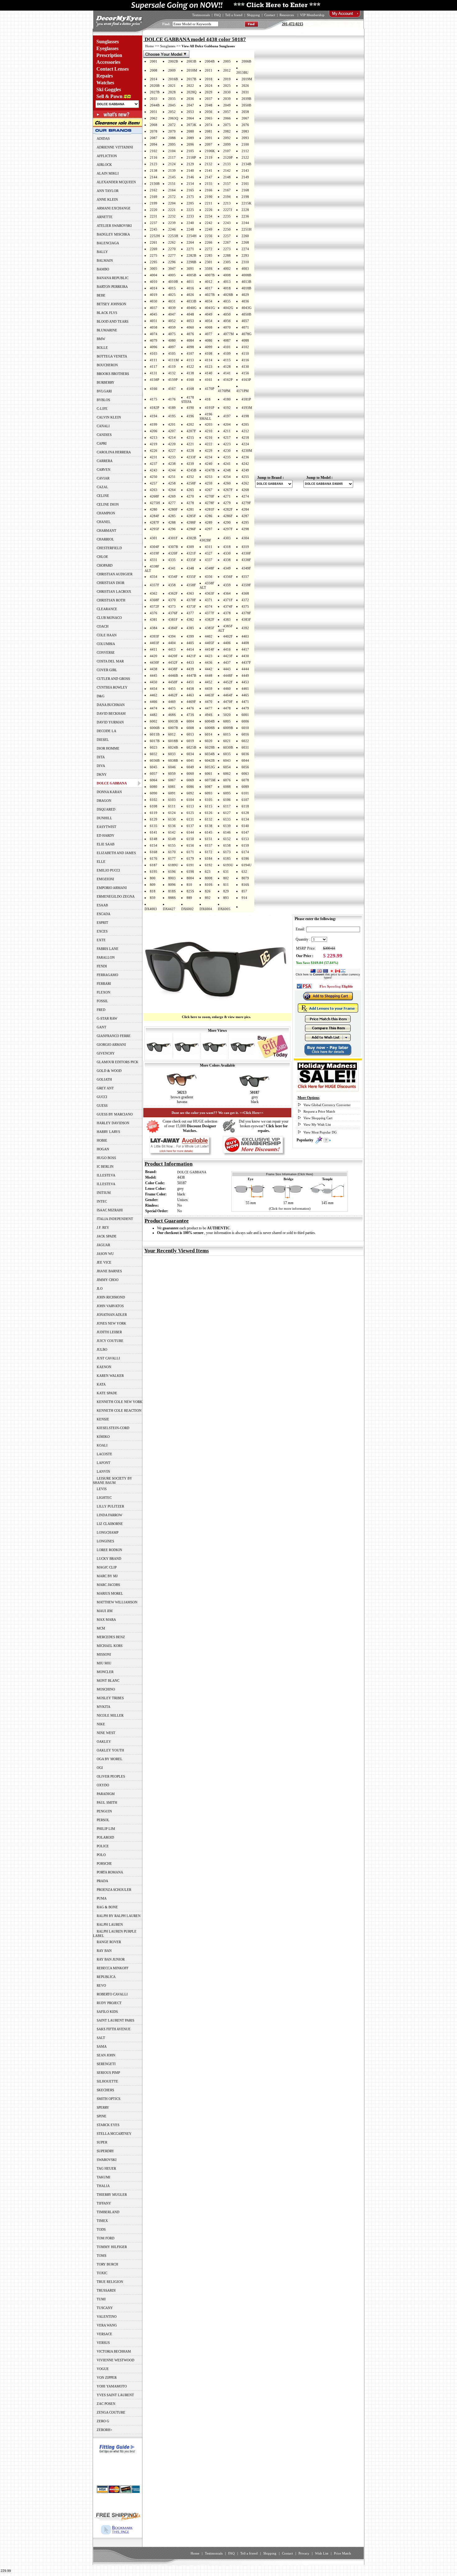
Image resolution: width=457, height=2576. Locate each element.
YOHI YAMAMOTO (112, 2386)
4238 (172, 464)
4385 (190, 628)
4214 (172, 437)
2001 (154, 61)
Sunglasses (108, 42)
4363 (190, 593)
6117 (227, 806)
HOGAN (103, 1149)
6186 (245, 858)
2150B (155, 184)
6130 (172, 819)
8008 (209, 878)
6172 (209, 852)
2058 (245, 112)
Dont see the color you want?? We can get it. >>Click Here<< (217, 1113)
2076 (245, 125)
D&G (101, 696)
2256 (209, 236)
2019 (227, 79)
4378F (246, 613)
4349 (227, 568)
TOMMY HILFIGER (112, 2247)
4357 (245, 577)
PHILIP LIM (106, 1829)
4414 (190, 649)
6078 (245, 780)
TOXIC (102, 2273)
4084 (190, 340)
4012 (209, 282)
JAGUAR (103, 1245)
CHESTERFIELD (109, 548)
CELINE (103, 496)
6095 (227, 793)
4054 (209, 321)
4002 (227, 269)
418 (208, 399)
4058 (154, 327)
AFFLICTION (107, 156)
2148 (227, 177)
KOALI (102, 1445)
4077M (228, 334)
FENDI (102, 966)
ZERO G (103, 2421)
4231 (154, 457)
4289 (209, 522)
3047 (172, 269)
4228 (190, 451)
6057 (154, 774)
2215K (247, 203)
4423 (209, 656)
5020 (227, 715)
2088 (172, 138)
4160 (190, 380)
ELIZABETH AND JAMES (116, 853)
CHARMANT (106, 531)
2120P (228, 157)
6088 (227, 787)
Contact (270, 15)
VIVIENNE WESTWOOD (115, 2360)
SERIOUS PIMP (108, 2073)
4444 (245, 669)
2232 (172, 216)
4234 (209, 457)
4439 (190, 669)
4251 (172, 477)
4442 (209, 669)
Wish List (322, 2553)
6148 (154, 839)
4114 (209, 360)
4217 (227, 437)
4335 (172, 560)
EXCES (102, 931)
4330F (246, 553)
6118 (245, 806)
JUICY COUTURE (110, 1341)
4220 (172, 444)
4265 (190, 490)
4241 (227, 464)
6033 (172, 754)
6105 (209, 800)
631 (226, 872)
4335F (191, 560)
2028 (172, 92)
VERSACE (104, 2334)
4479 (245, 708)
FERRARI (104, 984)
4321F (191, 553)
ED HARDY (106, 835)
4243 (154, 470)
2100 (245, 144)
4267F (228, 490)
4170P (210, 389)
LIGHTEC (104, 1498)
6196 (172, 872)
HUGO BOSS (106, 1158)
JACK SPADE (107, 1236)
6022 (245, 741)
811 (226, 885)
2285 (209, 255)
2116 (154, 157)
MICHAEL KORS (110, 1646)
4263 (154, 490)
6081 (172, 787)
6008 (190, 728)
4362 (154, 593)
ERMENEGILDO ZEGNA (116, 896)
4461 (245, 689)
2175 (190, 197)
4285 (172, 516)
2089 (190, 138)
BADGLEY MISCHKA (113, 234)
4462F (173, 695)
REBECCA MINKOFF (113, 1968)
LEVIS (102, 1489)
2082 (227, 131)
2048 (209, 105)
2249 (209, 229)
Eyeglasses (107, 48)
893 (226, 898)
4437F (246, 662)
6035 (227, 754)
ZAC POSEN (106, 2404)
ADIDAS (103, 138)
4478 (227, 708)
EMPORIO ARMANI (112, 888)
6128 (245, 813)
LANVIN (103, 1471)
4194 (154, 416)
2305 (227, 262)
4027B (210, 295)
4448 (209, 676)
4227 (172, 451)
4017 (209, 288)
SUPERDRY (105, 2151)
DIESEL (103, 740)
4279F (246, 503)
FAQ (217, 15)
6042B (210, 760)
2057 (227, 112)
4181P (246, 399)
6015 (227, 734)
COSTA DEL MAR (110, 661)
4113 (190, 360)
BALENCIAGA (108, 243)
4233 (172, 457)
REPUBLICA (106, 1977)
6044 (245, 760)
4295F (155, 529)
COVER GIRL (107, 670)
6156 (190, 845)
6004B (210, 721)
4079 (154, 340)
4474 (154, 708)
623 (208, 872)
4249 (245, 470)
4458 (190, 689)
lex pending (336, 986)
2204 (172, 203)
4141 (227, 373)
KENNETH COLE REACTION (119, 1410)
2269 (154, 249)
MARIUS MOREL (110, 1593)
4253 (209, 477)
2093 (245, 138)
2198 (245, 197)
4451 (190, 682)
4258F (191, 483)
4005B (191, 275)
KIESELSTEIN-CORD (113, 1428)
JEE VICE (104, 1262)
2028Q (192, 92)
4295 (245, 522)
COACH (103, 626)
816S (245, 885)
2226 (209, 210)
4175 (154, 399)
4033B (191, 301)
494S (209, 715)
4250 (154, 477)
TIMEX (102, 2221)
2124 (172, 164)
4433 (190, 662)
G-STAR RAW (107, 1018)
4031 (172, 301)
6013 (190, 734)
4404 (172, 643)
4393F (155, 636)
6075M (210, 780)
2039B (246, 99)
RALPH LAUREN (110, 1924)
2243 (227, 223)
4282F (228, 509)
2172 (172, 197)
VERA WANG (107, 2325)
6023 (154, 747)
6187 (154, 865)
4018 (227, 288)
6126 (209, 813)
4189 (172, 408)
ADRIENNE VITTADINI (115, 147)
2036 (190, 99)
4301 (154, 538)
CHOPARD (105, 565)
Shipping (253, 15)
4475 (172, 708)
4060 (190, 327)
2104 (172, 151)
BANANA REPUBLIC (113, 278)
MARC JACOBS (108, 1585)
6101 (245, 793)
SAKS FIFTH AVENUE (114, 2029)
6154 (154, 845)
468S (172, 715)
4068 (209, 327)
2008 (154, 70)
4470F (228, 702)
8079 (245, 878)
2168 (245, 190)
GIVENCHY (106, 1053)
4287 (245, 516)
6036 (245, 754)
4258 (172, 483)
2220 (154, 210)
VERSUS (103, 2343)
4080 (172, 340)
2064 (190, 118)
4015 (172, 288)
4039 (172, 308)
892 (208, 898)
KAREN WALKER (110, 1376)
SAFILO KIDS (107, 2012)
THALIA (103, 2186)
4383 (227, 619)
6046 (172, 767)
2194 (227, 197)
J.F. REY (103, 1227)
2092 (227, 138)
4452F (228, 682)
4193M (247, 408)
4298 (245, 529)
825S (190, 891)
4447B (191, 676)
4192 (227, 408)
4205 (245, 424)
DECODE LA (106, 731)
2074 (209, 125)
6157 (209, 845)
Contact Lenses (113, 69)
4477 (209, 708)
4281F (210, 509)
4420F (173, 656)
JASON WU (105, 1254)
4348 (190, 568)
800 (153, 878)
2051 (154, 112)
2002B (173, 61)
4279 (227, 503)
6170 (172, 852)
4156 (245, 373)
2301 (209, 262)
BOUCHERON (107, 365)
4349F (246, 568)
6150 (190, 839)
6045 (154, 767)
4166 (154, 389)
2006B (246, 61)
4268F (155, 496)
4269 (172, 496)
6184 (209, 858)
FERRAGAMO (107, 975)
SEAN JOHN (106, 2055)
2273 (227, 249)
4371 (209, 600)
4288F (191, 522)
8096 (172, 885)
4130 (245, 367)
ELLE (101, 862)
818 (153, 891)
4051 (154, 321)
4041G (210, 308)
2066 (227, 118)
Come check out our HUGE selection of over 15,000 (190, 1126)
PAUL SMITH (107, 1802)
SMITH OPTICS (108, 2099)
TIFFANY (104, 2203)
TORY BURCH (107, 2264)
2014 (154, 79)
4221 (190, 444)
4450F (173, 682)
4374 (209, 606)
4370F (191, 600)
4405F (210, 643)
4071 (245, 327)
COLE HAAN (107, 635)
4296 (172, 529)
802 (226, 878)
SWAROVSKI (107, 2160)
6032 (154, 754)
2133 (227, 164)
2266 (209, 242)
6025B (191, 747)
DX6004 (206, 909)
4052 (172, 321)
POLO (101, 1855)
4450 (154, 682)
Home (150, 46)
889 (189, 898)
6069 (190, 780)
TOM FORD (106, 2238)
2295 (154, 262)
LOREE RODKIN (109, 1550)
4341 (172, 568)
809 (153, 885)
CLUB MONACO (109, 618)
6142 (172, 832)
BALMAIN (105, 260)
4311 (209, 547)
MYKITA (104, 1707)
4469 (172, 702)
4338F (246, 560)
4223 (227, 444)
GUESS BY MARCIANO (115, 1114)
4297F (228, 529)
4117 (154, 367)
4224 (245, 444)
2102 (154, 151)
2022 (190, 86)
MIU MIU (104, 1663)
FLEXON (104, 992)
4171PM (242, 391)
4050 (227, 314)
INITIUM (104, 1193)
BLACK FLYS (107, 313)
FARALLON (106, 957)
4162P (228, 380)
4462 (154, 695)
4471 (245, 702)
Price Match (342, 2553)
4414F (210, 649)
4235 (227, 457)
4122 (190, 367)
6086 (190, 787)
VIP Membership (312, 15)
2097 (209, 144)
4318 (227, 547)
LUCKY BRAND (109, 1559)
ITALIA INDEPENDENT (115, 1219)
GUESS (102, 1106)
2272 (209, 249)
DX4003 (151, 909)
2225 (190, 210)
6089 (245, 787)
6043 (227, 760)
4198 (245, 416)
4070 (227, 327)
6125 (190, 813)
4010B (173, 282)
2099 (227, 144)
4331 (154, 560)
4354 (154, 577)
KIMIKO (103, 1437)
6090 (154, 793)
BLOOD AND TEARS (113, 321)
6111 (172, 806)
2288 (227, 255)
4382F (210, 619)
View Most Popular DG (320, 1132)
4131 (154, 373)
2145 (172, 177)
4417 (245, 649)
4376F (173, 613)
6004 (190, 721)
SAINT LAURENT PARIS (115, 2020)
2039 (227, 99)
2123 (154, 164)
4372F (155, 606)
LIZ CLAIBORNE (110, 1524)
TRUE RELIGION (110, 2282)
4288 (172, 522)
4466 (154, 702)
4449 (245, 676)
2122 (245, 157)
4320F (173, 553)
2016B (173, 79)
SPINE (102, 2116)
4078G (247, 334)
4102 (245, 347)
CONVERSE (106, 652)
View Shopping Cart (318, 1118)
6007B (173, 728)
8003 (172, 878)
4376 (154, 613)
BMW (101, 339)
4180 (227, 399)
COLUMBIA (106, 644)
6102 (154, 800)
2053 (190, 112)
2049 (227, 105)
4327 (209, 553)
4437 (227, 662)
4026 (190, 295)
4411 (154, 649)
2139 (172, 171)
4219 (154, 444)
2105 (190, 151)
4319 (245, 547)
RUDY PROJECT (109, 2003)
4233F (191, 457)
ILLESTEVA (106, 1175)
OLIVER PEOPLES (111, 1776)
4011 (190, 282)
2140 (190, 171)
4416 (227, 649)
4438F (173, 669)
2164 (172, 190)
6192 (209, 865)
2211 (209, 203)
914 (244, 898)
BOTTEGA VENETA (112, 356)
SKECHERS (105, 2090)
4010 (154, 282)
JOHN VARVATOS (110, 1306)
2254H (192, 236)
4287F (155, 522)
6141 (154, 832)
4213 (154, 437)
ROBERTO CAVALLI (112, 1994)
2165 (190, 190)
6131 (190, 819)
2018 (209, 79)
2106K (210, 151)
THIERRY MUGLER (112, 2195)
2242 (209, 223)
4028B (228, 295)
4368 (245, 593)
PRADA (102, 1881)
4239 (190, 464)
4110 (245, 353)
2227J (228, 210)
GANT (102, 1027)
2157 (227, 184)
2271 (190, 249)
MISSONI (104, 1654)
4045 (154, 314)
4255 (245, 477)
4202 (190, 424)
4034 (209, 301)
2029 (209, 92)
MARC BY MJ (107, 1576)
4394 (172, 636)
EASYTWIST (106, 827)
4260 (227, 483)
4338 (227, 560)
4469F (191, 702)
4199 (154, 424)
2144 (154, 177)
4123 (209, 367)
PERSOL (103, 1820)
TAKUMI (104, 2177)
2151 (172, 184)
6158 (227, 845)
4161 (209, 380)
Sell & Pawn (109, 96)
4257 (154, 483)
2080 (190, 131)
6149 (172, 839)
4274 (245, 496)
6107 (245, 800)
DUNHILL (104, 818)
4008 (227, 275)
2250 (227, 229)
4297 (209, 529)
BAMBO (103, 269)
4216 (209, 437)
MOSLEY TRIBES (110, 1698)
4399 (190, 636)
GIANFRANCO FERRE (114, 1036)
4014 (154, 288)
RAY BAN (104, 1951)
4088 (245, 340)
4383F (246, 619)
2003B (191, 61)
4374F (228, 606)
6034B (210, 754)
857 (244, 891)
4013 (227, 282)
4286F (228, 516)
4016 (190, 288)
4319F (155, 553)
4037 (154, 308)
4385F (210, 628)
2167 (227, 190)
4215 (190, 437)
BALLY (102, 252)
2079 (172, 131)
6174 (245, 852)
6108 (154, 806)
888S (172, 898)
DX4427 (169, 909)
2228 (245, 210)
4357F (155, 585)
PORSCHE (104, 1863)
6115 (209, 806)
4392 (245, 628)
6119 (154, 813)
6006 (245, 721)
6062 (227, 774)
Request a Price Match (319, 1111)
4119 (172, 367)
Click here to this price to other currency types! (328, 976)
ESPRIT (102, 923)
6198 (190, 872)
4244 (172, 470)
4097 (172, 347)
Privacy (304, 2553)
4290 (227, 522)
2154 (190, 184)
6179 (190, 858)
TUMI (101, 2299)
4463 (190, 695)
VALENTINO (107, 2317)
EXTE (101, 940)
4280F (173, 509)
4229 (209, 451)
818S (172, 891)
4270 (190, 496)
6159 (245, 845)
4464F (228, 695)
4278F (210, 503)
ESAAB (102, 905)
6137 (190, 826)
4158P (155, 380)
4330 (227, 553)
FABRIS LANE (108, 949)
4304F (155, 547)
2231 (154, 216)
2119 (209, 157)
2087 (154, 138)
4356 (209, 577)
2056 (209, 112)
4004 (154, 275)
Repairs (105, 76)
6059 (172, 774)
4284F (155, 516)
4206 (154, 431)
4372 (245, 600)
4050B (246, 314)
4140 (209, 373)
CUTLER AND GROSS (113, 679)
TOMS (102, 2256)
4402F (228, 636)
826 (208, 891)
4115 (227, 360)
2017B (191, 79)
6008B (210, 728)
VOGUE (103, 2369)
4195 (172, 416)
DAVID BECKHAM (111, 713)
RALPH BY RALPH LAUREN (119, 1916)
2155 (209, 184)
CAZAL (102, 487)
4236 (245, 457)
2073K (192, 125)
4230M (247, 451)
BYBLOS (103, 400)
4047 (172, 314)
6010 (245, 728)
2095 (172, 144)
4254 (227, 477)
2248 (190, 229)
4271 (227, 496)
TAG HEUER (106, 2168)
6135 (154, 826)
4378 (227, 613)
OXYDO (103, 1785)
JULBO (102, 1349)
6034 (190, 754)
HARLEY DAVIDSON (113, 1123)
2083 (245, 131)
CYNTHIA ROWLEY (112, 687)
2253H (173, 236)
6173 (227, 852)
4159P (173, 380)
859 (153, 898)
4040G (192, 308)
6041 (190, 760)
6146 (227, 832)
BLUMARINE (107, 330)
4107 (190, 353)
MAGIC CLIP (107, 1567)
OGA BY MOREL (110, 1759)
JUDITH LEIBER (109, 1332)
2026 (245, 86)
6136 (172, 826)
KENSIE (103, 1419)
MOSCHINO (106, 1689)
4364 (227, 593)
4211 (227, 431)
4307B (173, 547)
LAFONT (104, 1463)
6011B (155, 734)
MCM (101, 1628)
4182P (155, 408)
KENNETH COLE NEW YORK (120, 1402)
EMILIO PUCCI (108, 870)
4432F (173, 662)
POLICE (103, 1846)
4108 (209, 353)
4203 (209, 424)
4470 (209, 702)
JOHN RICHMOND (111, 1297)
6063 (245, 774)
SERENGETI (106, 2064)
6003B (173, 721)
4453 (245, 682)
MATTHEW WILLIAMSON (117, 1602)
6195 (154, 872)
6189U (173, 865)
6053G (210, 767)
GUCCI (102, 1097)
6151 (209, 839)
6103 (172, 800)
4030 (154, 301)
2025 (227, 86)
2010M (192, 70)
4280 (154, 509)
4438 (154, 669)
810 (189, 885)
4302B (191, 538)
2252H (155, 236)
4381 (154, 619)
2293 (245, 255)
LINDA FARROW (109, 1515)
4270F (210, 496)
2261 (154, 242)
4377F (210, 613)
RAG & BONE (107, 1907)
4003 (245, 269)
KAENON (104, 1367)
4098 (190, 347)
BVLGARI (104, 391)
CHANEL (104, 522)
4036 (245, 301)
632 (244, 872)
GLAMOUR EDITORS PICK (118, 1062)
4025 (172, 295)
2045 (172, 105)
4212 (245, 431)
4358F (191, 585)
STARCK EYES (108, 2125)
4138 (190, 373)
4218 (245, 437)
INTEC (102, 1201)
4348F (210, 568)
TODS (101, 2229)
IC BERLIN (105, 1166)
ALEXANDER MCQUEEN (116, 182)
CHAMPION (106, 513)
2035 (172, 99)
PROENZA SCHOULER (114, 1890)
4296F (191, 529)
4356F (228, 577)
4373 (172, 606)
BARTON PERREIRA (112, 287)
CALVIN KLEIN (109, 417)
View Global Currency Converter (327, 1105)
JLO (100, 1288)
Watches (105, 83)
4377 (190, 613)
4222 (209, 444)
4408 (245, 643)
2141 (209, 171)
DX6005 (224, 909)
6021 (227, 741)
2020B (155, 86)
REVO (101, 1985)
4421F (191, 656)
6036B (155, 760)
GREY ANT (105, 1088)
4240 (209, 464)
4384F (173, 628)
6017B (155, 741)
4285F (191, 516)
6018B (173, 741)
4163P (246, 380)
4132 (172, 373)
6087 (209, 787)
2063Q (173, 118)
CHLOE (102, 557)
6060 (190, 774)
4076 (190, 334)
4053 (190, 321)
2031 (245, 92)
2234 (209, 216)
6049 (190, 767)
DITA (101, 757)
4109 (227, 353)
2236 (245, 216)
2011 (209, 70)
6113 (190, 806)
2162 (154, 190)
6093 (209, 793)
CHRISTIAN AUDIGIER (115, 574)
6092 (190, 793)
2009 (172, 70)
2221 (172, 210)
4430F (155, 662)
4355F (191, 577)
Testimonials (201, 15)
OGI (100, 1768)
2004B (210, 61)
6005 (227, 721)
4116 (245, 360)
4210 (209, 431)
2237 (154, 223)
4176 (172, 399)
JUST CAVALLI (108, 1358)
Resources (287, 15)
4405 (190, 643)
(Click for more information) (290, 1209)
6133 (227, 819)
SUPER (102, 2142)
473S (190, 715)
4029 (245, 295)
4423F (228, 656)
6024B (173, 747)
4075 (172, 334)
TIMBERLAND (108, 2212)
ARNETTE (105, 217)
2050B (246, 105)
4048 (190, 314)
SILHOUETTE (107, 2081)
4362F (173, 593)
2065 (209, 118)
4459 (209, 689)
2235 (227, 216)
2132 (209, 164)
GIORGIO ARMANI (111, 1045)
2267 (227, 242)
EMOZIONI (105, 879)
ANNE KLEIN (107, 199)
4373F (191, 606)
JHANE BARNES (109, 1271)
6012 (172, 734)
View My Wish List (317, 1124)
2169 (154, 197)
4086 (209, 340)
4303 (227, 538)
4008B (246, 275)
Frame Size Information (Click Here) (290, 1174)
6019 (190, 741)
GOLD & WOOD (109, 1071)
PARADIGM (106, 1794)
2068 (154, 125)
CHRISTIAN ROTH (111, 600)
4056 (227, 321)
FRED (101, 1010)
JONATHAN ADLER (112, 1315)
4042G (228, 308)
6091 (172, 793)
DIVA (101, 766)
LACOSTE (104, 1454)
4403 (245, 636)
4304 (245, 538)
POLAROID (105, 1837)
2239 (172, 223)
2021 (172, 86)
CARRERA (105, 461)
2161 (245, 184)
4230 (227, 451)
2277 (172, 255)
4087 (227, 340)
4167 (172, 389)
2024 (209, 86)
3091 (190, 269)
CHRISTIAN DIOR (111, 583)
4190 (190, 408)
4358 (172, 585)
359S (209, 269)
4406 (227, 643)
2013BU (242, 72)
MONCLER (105, 1672)
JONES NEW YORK (111, 1323)
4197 (227, 416)
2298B (191, 262)
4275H (155, 503)
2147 (209, 177)
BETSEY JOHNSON (111, 304)
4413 (172, 649)
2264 (190, 242)
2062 (154, 118)
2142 (227, 171)
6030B (228, 747)
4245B (191, 470)
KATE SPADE (107, 1393)
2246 (172, 229)
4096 (154, 347)
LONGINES (105, 1541)
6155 (172, 845)
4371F (228, 600)
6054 (227, 767)
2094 (154, 144)
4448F (228, 676)
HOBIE (102, 1140)
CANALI (103, 426)
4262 (245, 483)
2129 (190, 164)
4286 (209, 516)
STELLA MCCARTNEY (114, 2134)
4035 (227, 301)
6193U (228, 865)
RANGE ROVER (109, 1942)
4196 (190, 416)
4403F (155, 643)
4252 (190, 477)
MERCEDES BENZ (111, 1637)
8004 (190, 878)
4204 (227, 424)
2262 (172, 242)
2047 (190, 105)
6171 (190, 852)
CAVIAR (103, 478)
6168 (154, 852)
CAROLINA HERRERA (114, 452)
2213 (227, 203)
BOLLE (102, 348)
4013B (246, 282)
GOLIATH (104, 1079)
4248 (227, 470)
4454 (154, 689)
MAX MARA (106, 1620)
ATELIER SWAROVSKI (114, 226)
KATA (101, 1384)
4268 (245, 490)
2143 (245, 171)
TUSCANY (105, 2308)
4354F (173, 577)
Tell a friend (234, 15)
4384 (154, 628)
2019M (247, 79)
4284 (245, 509)
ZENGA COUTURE (111, 2412)
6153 (245, 839)
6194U (247, 865)
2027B (155, 92)
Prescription (109, 55)
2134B (246, 164)
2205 (190, 203)
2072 (172, 125)
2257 (227, 236)
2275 (154, 255)
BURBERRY (106, 382)
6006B (155, 728)
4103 (154, 353)
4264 (172, 490)
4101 (227, 347)
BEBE (101, 295)
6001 (245, 715)
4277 (172, 503)
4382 (190, 619)
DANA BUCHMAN (111, 705)
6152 (227, 839)
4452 (209, 682)
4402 (209, 636)
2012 (227, 70)
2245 (154, 229)
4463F (210, 695)
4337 (209, 560)
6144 (190, 832)
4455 (172, 689)
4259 (209, 483)
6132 (209, 819)
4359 (227, 585)
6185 (227, 858)
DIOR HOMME (108, 748)
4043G (247, 308)
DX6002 (187, 909)
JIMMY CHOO (108, 1280)
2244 (245, 223)
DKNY (102, 774)
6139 (227, 826)
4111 (154, 360)
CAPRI (102, 443)
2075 (227, 125)
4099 (209, 347)
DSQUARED (106, 809)
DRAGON (104, 801)
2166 (209, 190)
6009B (228, 728)
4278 (190, 503)
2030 (227, 92)
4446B (173, 676)
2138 (154, 171)
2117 (172, 157)
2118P (191, 157)
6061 (209, 774)
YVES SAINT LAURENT (115, 2395)
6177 (172, 858)
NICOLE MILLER (110, 1715)
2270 (172, 249)
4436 (209, 662)
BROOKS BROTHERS (113, 374)
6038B (173, 760)
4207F (191, 431)
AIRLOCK (104, 165)
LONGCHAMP (108, 1532)
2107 (227, 151)
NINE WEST (106, 1733)
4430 (245, 656)
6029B (210, 747)
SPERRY (103, 2107)
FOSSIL (102, 1001)
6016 (245, 734)
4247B (210, 470)
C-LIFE (102, 409)
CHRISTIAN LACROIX (114, 591)
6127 (227, 813)
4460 (227, 689)
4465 (245, 695)
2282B (191, 255)
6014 (209, 734)
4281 (190, 509)
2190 (209, 197)
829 (226, 891)
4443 (227, 669)
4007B (210, 275)
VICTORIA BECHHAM (114, 2351)
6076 (227, 780)
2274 (245, 249)
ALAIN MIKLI (108, 173)
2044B (155, 105)
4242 (245, 464)
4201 (172, 424)
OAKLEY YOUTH (110, 1750)
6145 (209, 832)
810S (209, 885)
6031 (245, 747)
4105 (172, 353)
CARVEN (104, 470)
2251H (247, 229)
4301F (173, 538)
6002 (154, 721)
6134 (245, 819)
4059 (172, 327)
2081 (209, 131)
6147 (245, 832)
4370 (172, 600)
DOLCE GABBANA (192, 1172)
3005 (154, 269)
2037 (209, 99)
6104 (190, 800)
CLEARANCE (107, 609)
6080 (154, 787)
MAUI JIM (105, 1611)
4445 (154, 676)
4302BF (205, 540)
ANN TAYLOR (108, 191)
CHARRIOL (105, 539)
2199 (154, 203)
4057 (245, 321)
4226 (154, 451)
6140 (245, 826)
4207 (172, 431)
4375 (245, 606)
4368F (155, 600)
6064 (154, 780)
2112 (245, 151)
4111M (173, 360)
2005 (227, 61)
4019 (154, 295)
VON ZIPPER (107, 2377)
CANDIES (104, 435)
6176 (154, 858)
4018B (246, 288)
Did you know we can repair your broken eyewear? (264, 1126)
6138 (209, 826)
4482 (154, 715)
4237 (154, 464)
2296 (172, 262)
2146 (190, 177)
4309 (190, 547)
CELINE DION (108, 504)
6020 (209, 741)
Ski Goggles (109, 89)
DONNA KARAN (109, 792)
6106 (227, 800)
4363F (210, 593)
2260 (245, 236)
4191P (210, 408)
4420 (154, 656)
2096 (190, 144)
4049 (209, 314)
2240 (190, 223)
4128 (227, 367)
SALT (101, 2038)
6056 (245, 767)
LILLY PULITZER (110, 1506)
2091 (209, 138)
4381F (173, 619)
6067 (172, 780)
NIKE (101, 1724)
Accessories (108, 62)
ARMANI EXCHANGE (114, 208)
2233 (190, 216)
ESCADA (104, 914)
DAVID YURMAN (110, 722)
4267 (209, 490)
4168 (190, 389)
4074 (154, 334)
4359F (246, 585)
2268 (245, 242)
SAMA (102, 2046)
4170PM (224, 391)
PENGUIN (104, 1811)
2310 (245, 262)
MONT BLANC (108, 1681)
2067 (245, 118)
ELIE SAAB (106, 844)
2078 (154, 131)
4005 (172, 275)
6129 (154, 819)
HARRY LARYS (108, 1132)
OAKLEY (104, 1741)
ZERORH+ (104, 2430)
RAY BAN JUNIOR (111, 1959)
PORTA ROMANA (110, 1872)
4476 (190, 708)
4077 (209, 334)
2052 (172, 112)
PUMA (102, 1898)
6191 (190, 865)
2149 (245, 177)
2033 (154, 99)
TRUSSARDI (106, 2290)
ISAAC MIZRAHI (110, 1210)
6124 (172, 813)
